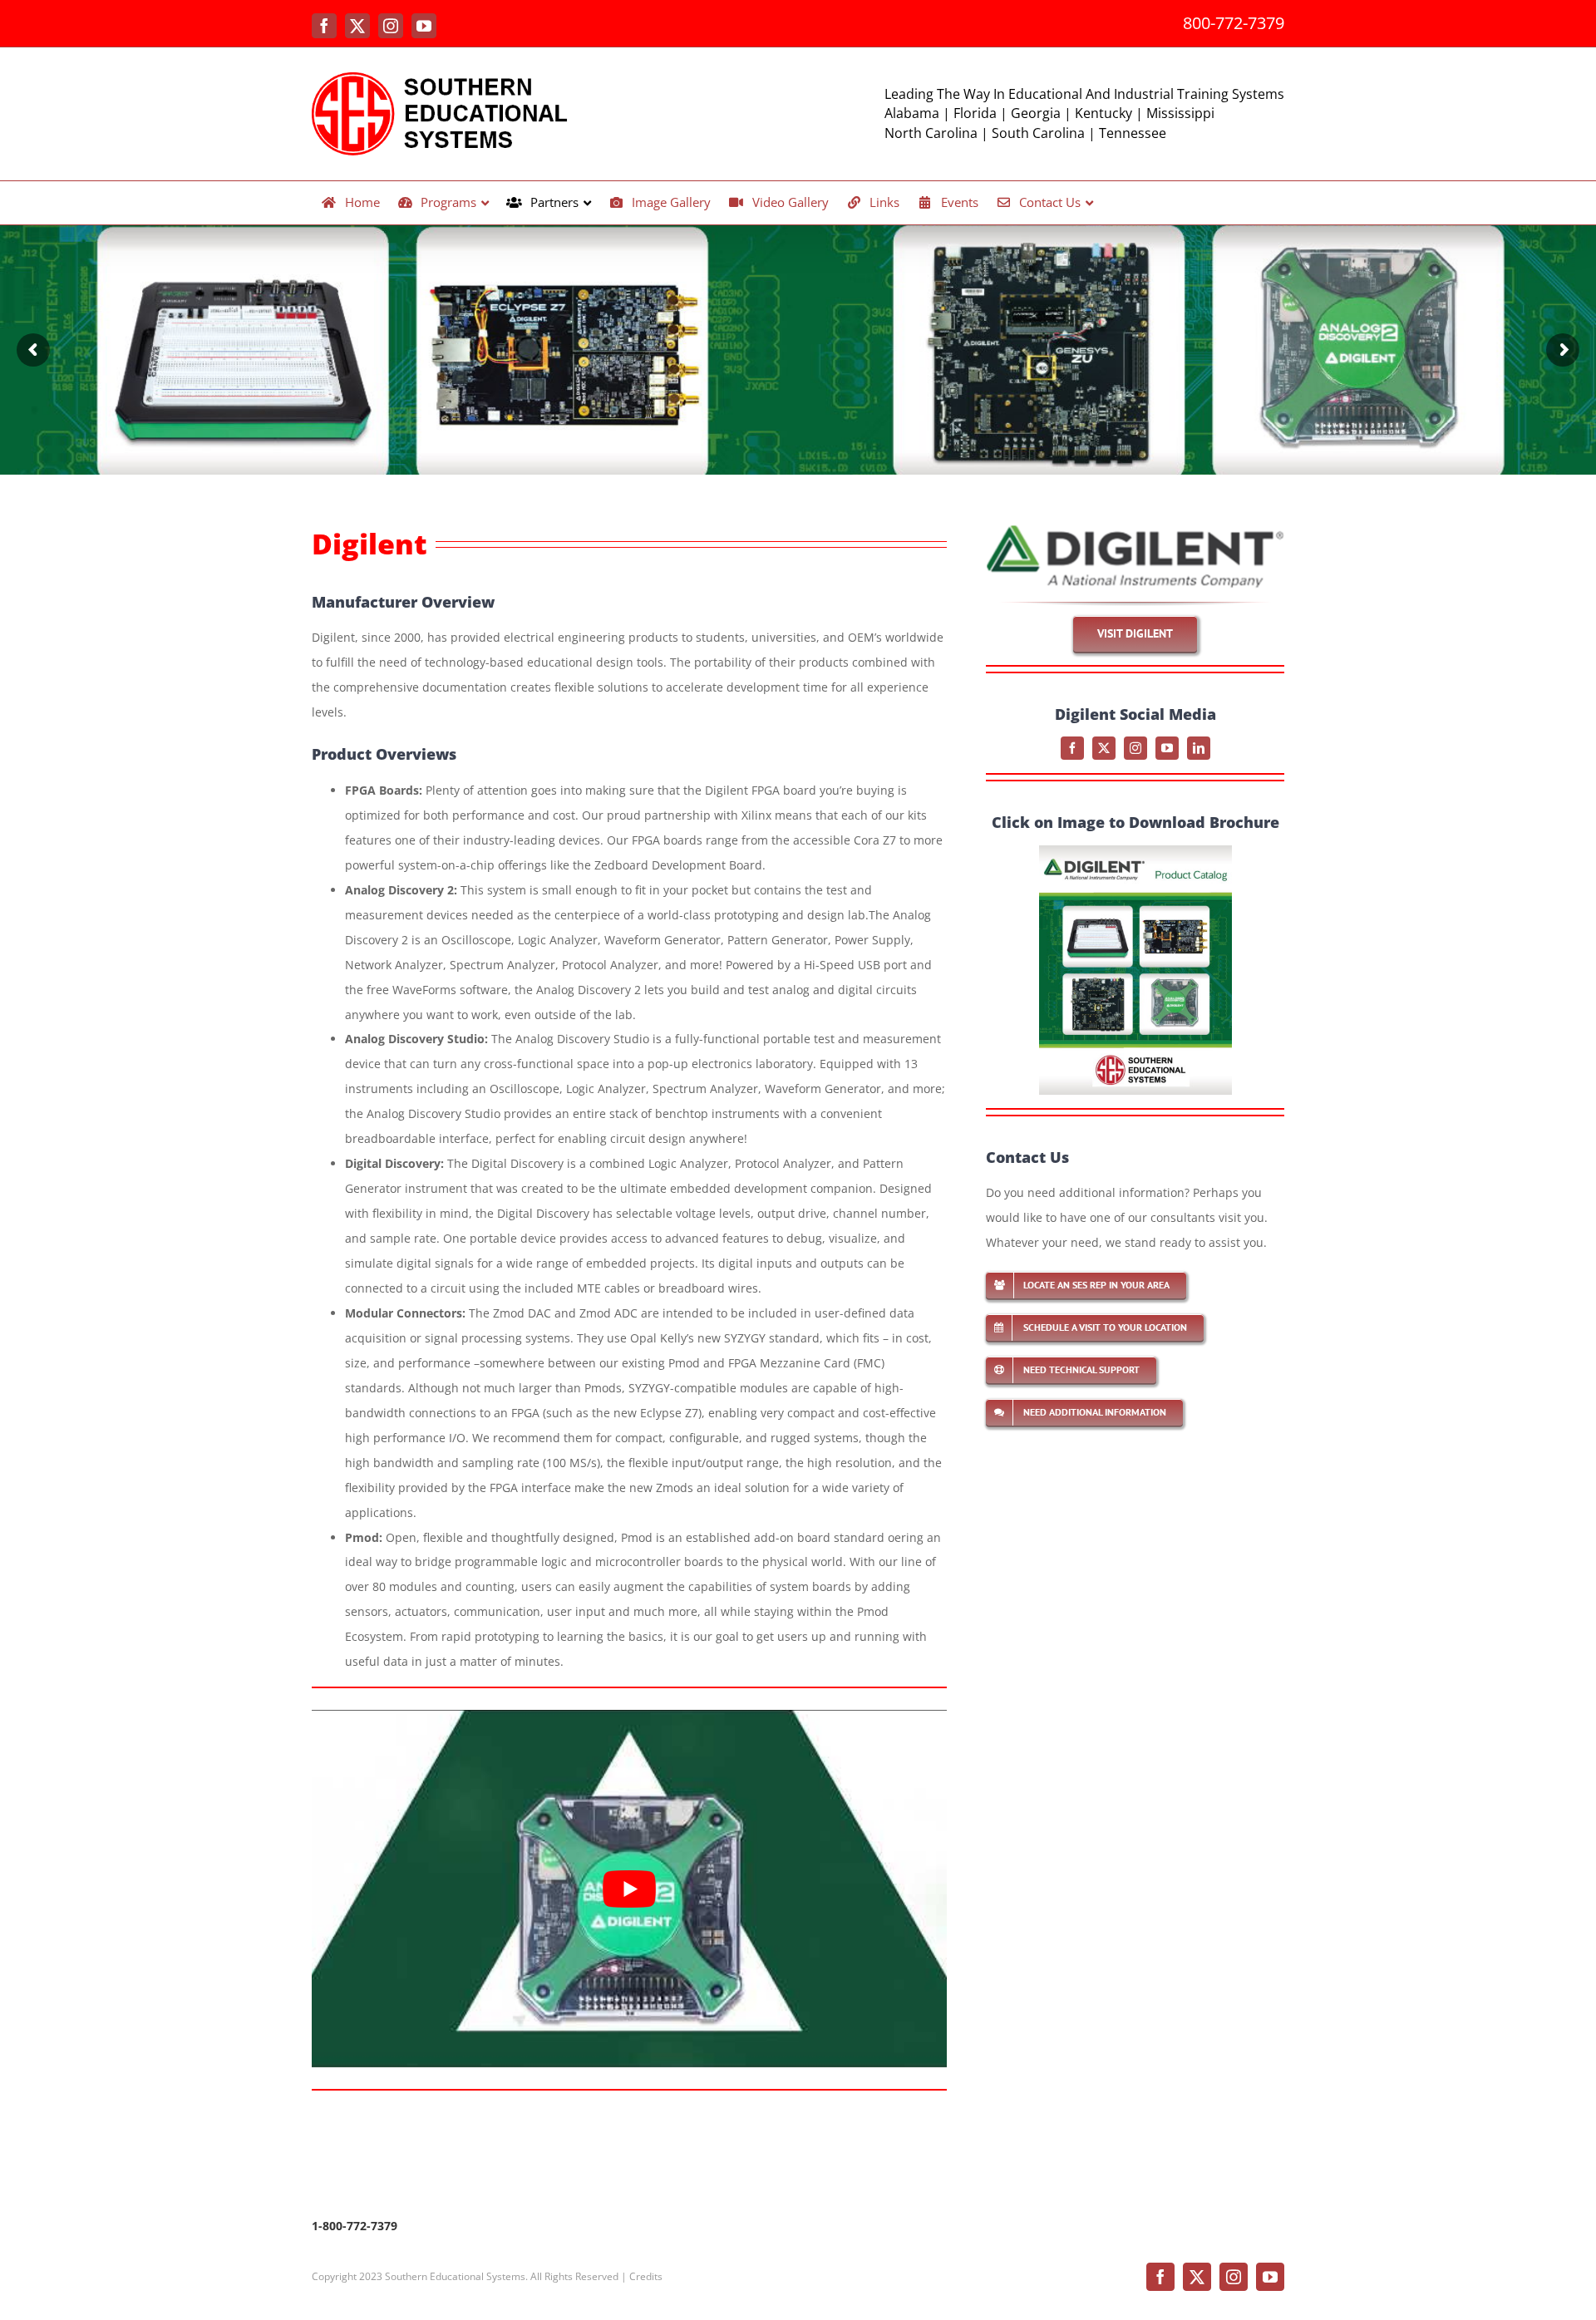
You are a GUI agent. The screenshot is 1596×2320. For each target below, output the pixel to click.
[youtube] (1167, 748)
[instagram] (1135, 748)
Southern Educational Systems (455, 2276)
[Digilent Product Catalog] (1135, 851)
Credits (646, 2276)
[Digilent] (1135, 530)
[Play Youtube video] (629, 1889)
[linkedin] (1199, 748)
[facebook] (1072, 748)
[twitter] (1104, 748)
